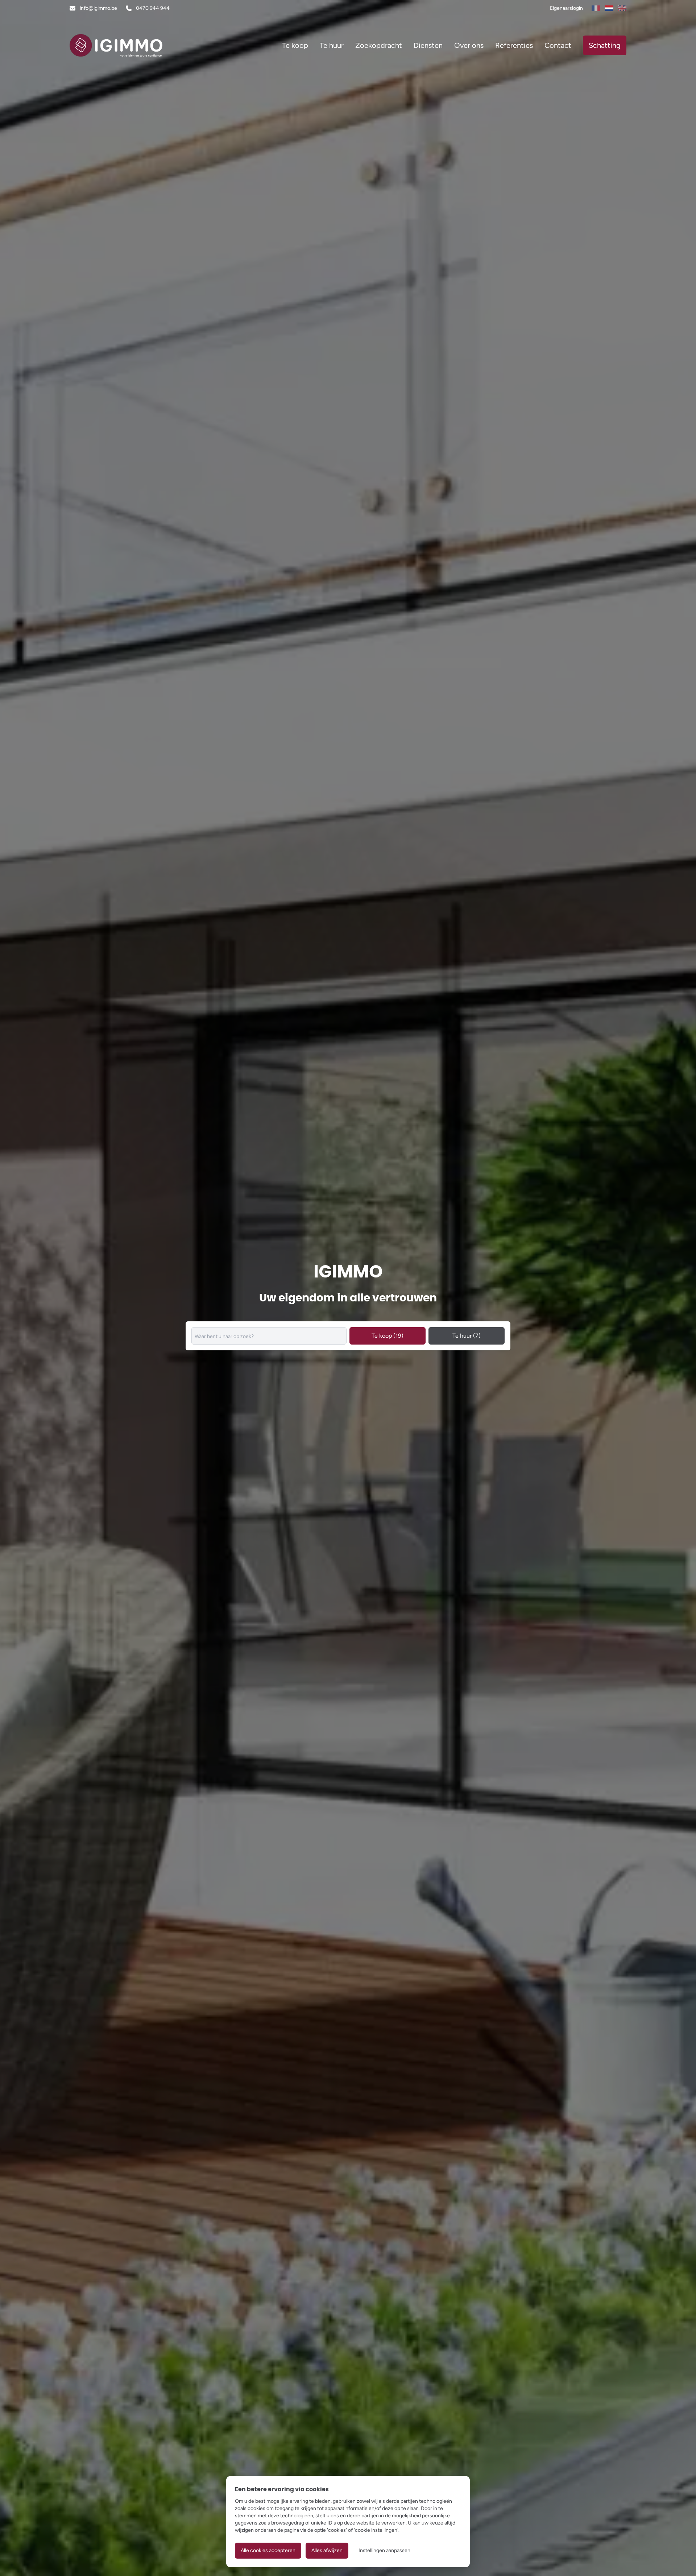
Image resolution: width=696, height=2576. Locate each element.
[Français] (596, 8)
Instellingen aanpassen (384, 2550)
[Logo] (116, 45)
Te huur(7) (467, 1336)
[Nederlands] (609, 8)
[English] (622, 8)
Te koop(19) (388, 1336)
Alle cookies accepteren (268, 2550)
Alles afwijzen (327, 2550)
